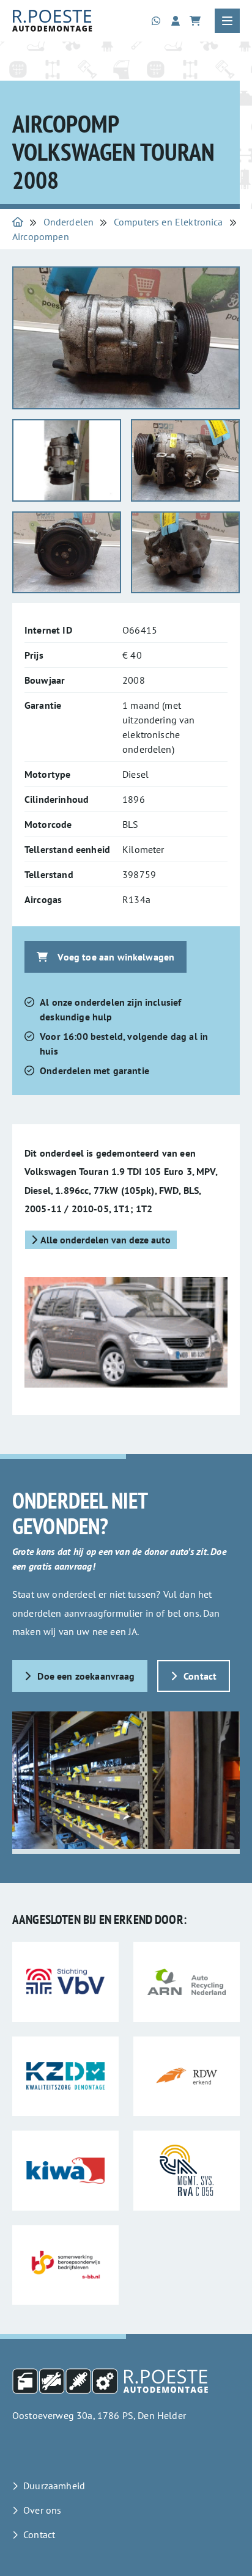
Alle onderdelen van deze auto (106, 1240)
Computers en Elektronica (169, 222)
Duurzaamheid (54, 2486)
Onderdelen (69, 222)
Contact (200, 1676)
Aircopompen (41, 236)
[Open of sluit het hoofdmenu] (227, 21)
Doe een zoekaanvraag (86, 1676)
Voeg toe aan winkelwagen (116, 957)
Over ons (42, 2510)
